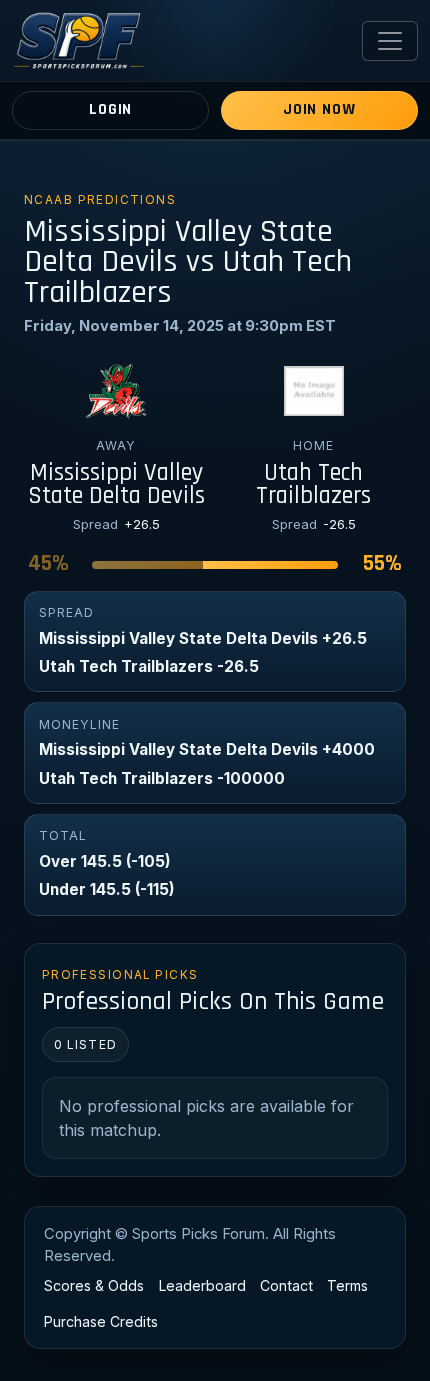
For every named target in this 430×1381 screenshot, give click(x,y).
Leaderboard (202, 1285)
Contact (286, 1285)
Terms (347, 1285)
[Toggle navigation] (390, 41)
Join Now (319, 109)
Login (110, 109)
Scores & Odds (94, 1285)
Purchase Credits (101, 1321)
